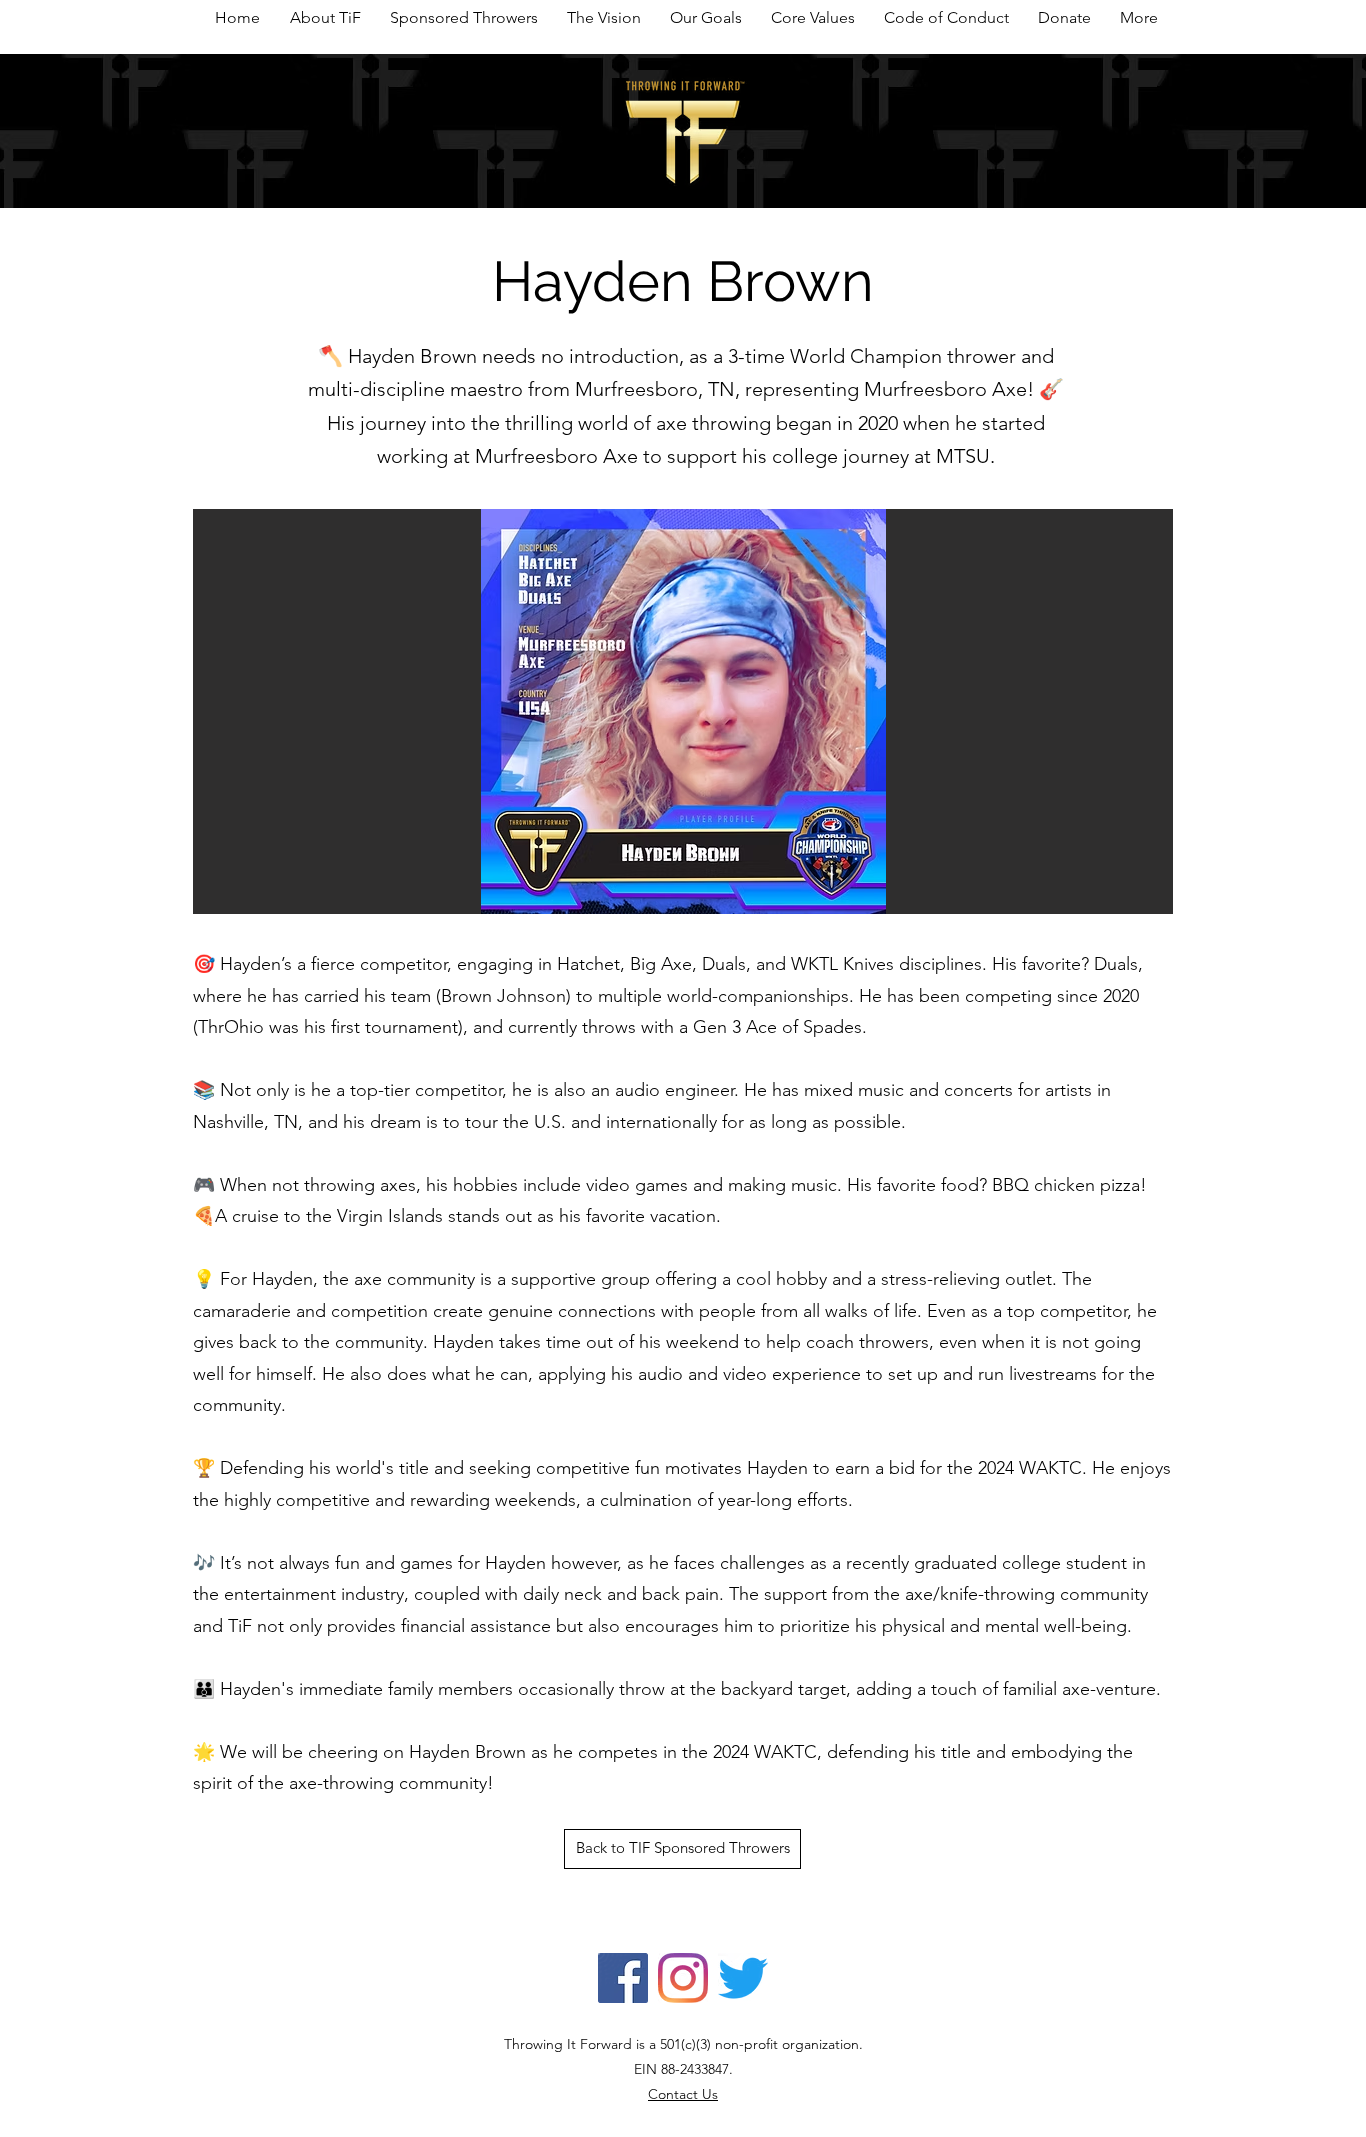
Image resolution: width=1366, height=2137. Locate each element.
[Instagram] (683, 1978)
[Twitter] (743, 1978)
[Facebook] (623, 1978)
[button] (683, 711)
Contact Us (683, 2094)
